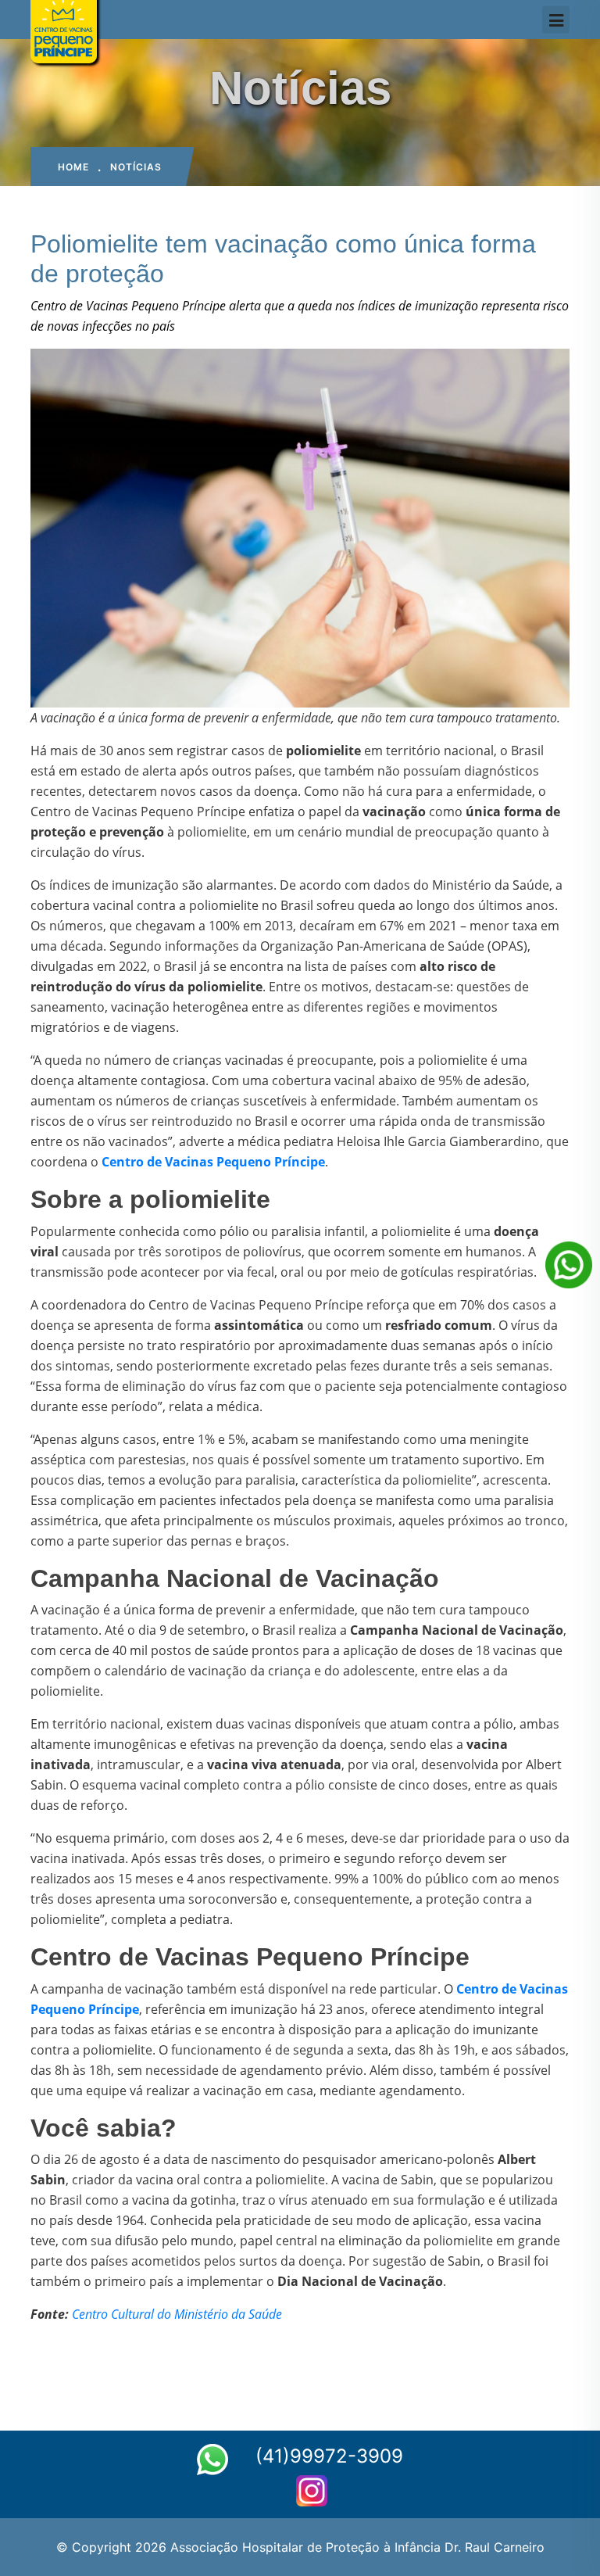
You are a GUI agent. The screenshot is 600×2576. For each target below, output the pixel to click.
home (73, 167)
